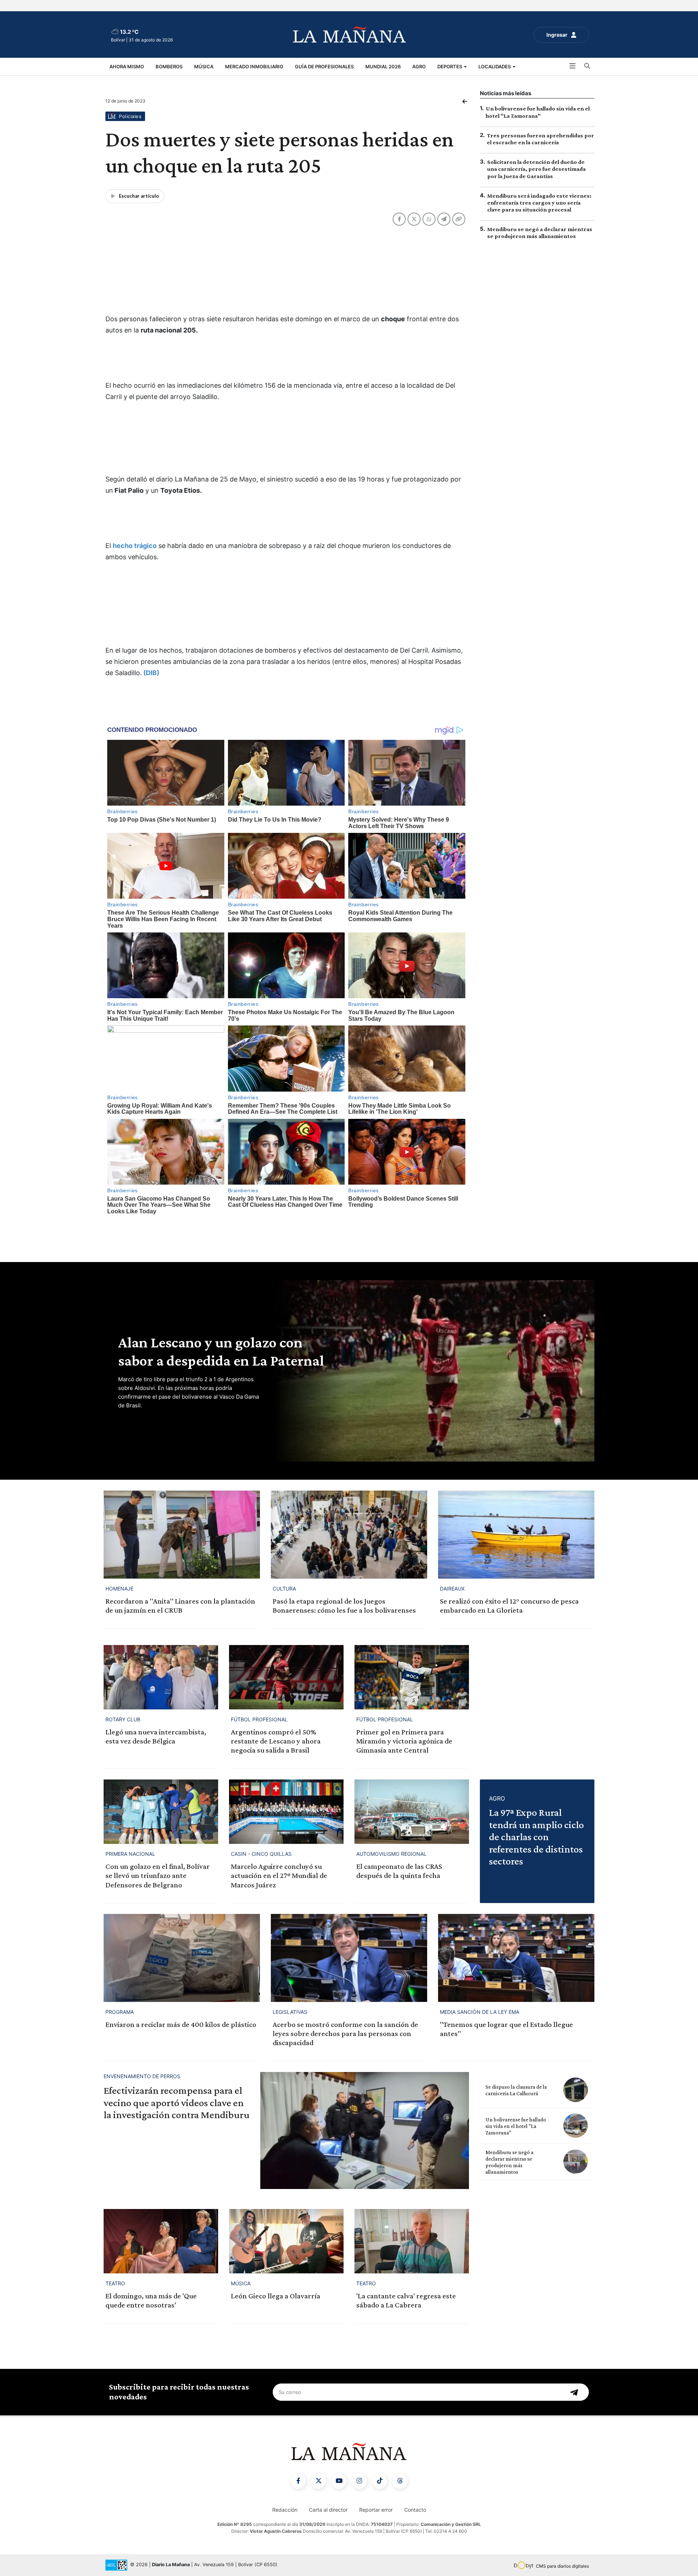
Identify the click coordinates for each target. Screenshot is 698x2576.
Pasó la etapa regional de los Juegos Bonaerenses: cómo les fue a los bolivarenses (344, 1606)
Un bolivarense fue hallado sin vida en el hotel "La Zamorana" (516, 2126)
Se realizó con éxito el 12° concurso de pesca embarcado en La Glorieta (509, 1606)
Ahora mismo (127, 66)
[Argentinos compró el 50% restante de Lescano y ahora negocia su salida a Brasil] (286, 1677)
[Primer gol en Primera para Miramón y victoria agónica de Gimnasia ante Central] (412, 1677)
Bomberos (169, 66)
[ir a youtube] (339, 2481)
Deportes (450, 66)
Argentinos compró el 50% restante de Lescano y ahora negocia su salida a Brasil (276, 1741)
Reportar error (376, 2510)
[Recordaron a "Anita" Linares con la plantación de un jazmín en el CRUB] (182, 1534)
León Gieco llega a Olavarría (276, 2296)
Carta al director (328, 2510)
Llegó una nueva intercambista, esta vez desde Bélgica (156, 1736)
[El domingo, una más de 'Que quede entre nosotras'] (161, 2241)
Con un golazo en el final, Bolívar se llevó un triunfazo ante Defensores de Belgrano (158, 1875)
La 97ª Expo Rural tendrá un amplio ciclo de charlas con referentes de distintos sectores (536, 1837)
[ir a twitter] (318, 2481)
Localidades (495, 66)
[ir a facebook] (298, 2481)
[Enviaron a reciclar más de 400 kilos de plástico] (182, 1958)
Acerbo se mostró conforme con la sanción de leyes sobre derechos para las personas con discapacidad (345, 2033)
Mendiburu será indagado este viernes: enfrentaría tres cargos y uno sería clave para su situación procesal (539, 202)
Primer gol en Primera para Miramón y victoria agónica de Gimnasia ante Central (404, 1741)
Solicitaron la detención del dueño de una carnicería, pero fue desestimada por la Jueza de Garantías (536, 169)
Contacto (415, 2510)
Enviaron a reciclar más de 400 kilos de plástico (181, 2024)
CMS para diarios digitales (562, 2566)
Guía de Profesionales (324, 66)
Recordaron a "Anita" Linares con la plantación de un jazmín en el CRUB (180, 1606)
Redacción (285, 2510)
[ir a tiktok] (380, 2481)
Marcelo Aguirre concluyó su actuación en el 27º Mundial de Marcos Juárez (279, 1875)
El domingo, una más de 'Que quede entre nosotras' (151, 2300)
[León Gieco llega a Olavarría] (286, 2241)
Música (204, 66)
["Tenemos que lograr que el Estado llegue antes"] (516, 1958)
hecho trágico (135, 546)
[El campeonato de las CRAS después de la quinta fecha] (412, 1812)
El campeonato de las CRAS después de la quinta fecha (399, 1871)
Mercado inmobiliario (254, 66)
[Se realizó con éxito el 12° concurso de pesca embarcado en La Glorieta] (516, 1534)
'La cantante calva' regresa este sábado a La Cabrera (406, 2300)
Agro (419, 66)
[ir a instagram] (359, 2481)
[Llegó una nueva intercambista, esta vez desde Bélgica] (161, 1677)
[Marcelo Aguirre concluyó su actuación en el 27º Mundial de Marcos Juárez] (286, 1812)
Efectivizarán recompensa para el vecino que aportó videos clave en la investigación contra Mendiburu (176, 2103)
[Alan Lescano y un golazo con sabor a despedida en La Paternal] (433, 1371)
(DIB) (151, 673)
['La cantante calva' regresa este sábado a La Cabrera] (412, 2241)
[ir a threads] (400, 2481)
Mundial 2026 (383, 66)
